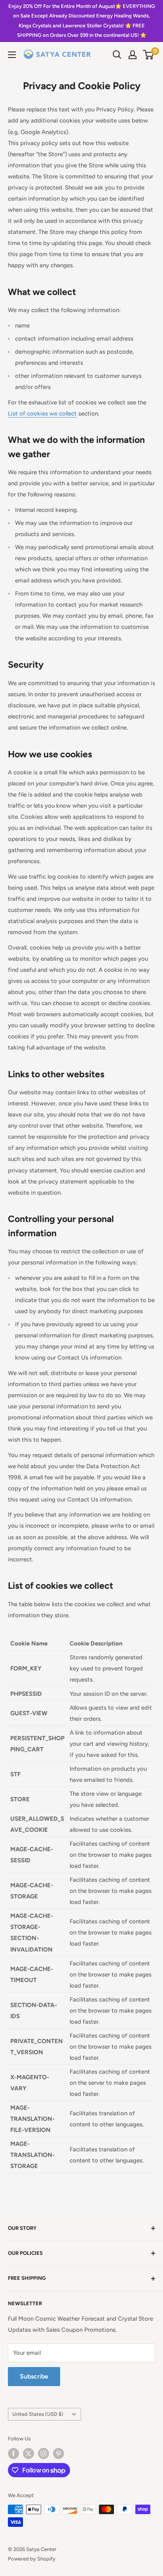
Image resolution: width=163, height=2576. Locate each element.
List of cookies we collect (42, 414)
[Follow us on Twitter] (28, 2453)
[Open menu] (12, 55)
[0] (149, 55)
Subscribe (34, 2376)
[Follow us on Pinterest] (59, 2453)
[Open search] (117, 55)
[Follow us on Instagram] (44, 2453)
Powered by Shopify (32, 2559)
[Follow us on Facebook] (13, 2453)
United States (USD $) (38, 2414)
